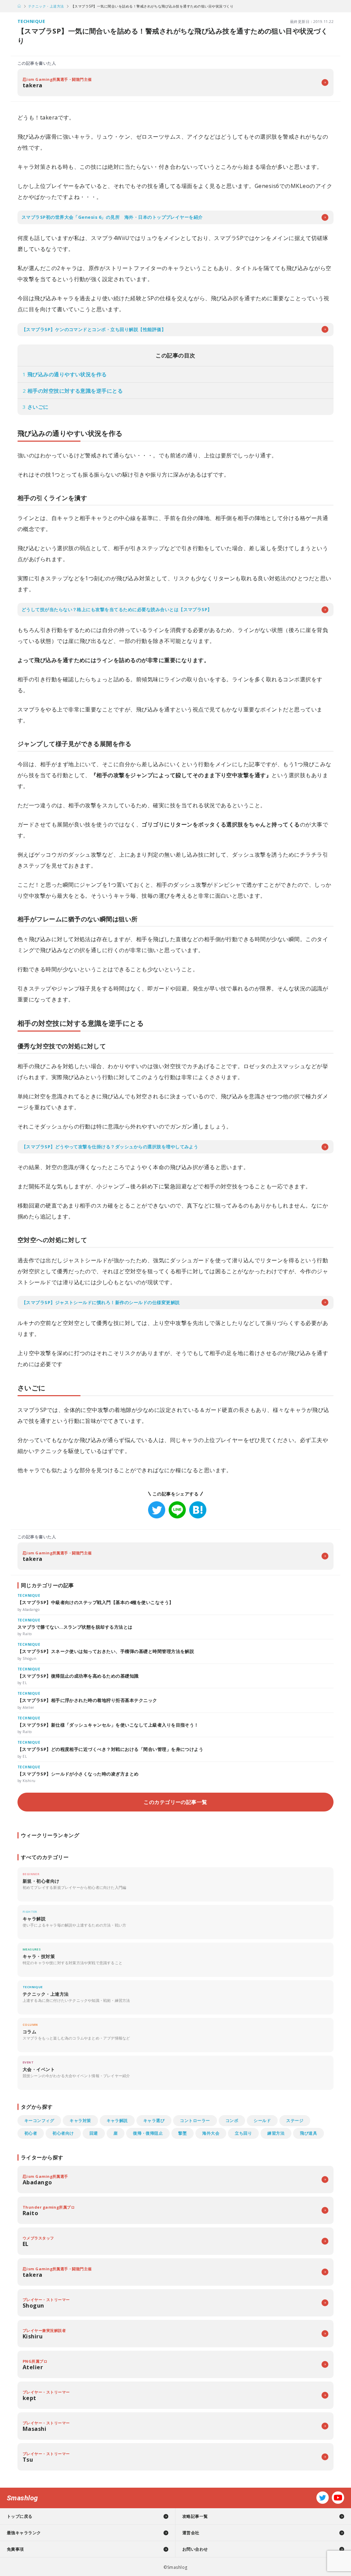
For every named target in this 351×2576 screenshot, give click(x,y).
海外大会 (211, 2133)
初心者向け (63, 2133)
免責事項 (15, 2549)
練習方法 (276, 2133)
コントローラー (195, 2120)
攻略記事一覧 (195, 2516)
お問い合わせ (195, 2549)
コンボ (232, 2120)
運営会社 (191, 2533)
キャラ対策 (80, 2120)
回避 (94, 2133)
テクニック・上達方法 (46, 6)
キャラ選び (154, 2120)
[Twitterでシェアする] (157, 1510)
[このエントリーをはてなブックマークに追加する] (198, 1510)
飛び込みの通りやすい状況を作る (65, 374)
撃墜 (183, 2133)
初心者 (31, 2133)
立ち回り (243, 2133)
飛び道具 (308, 2133)
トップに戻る (20, 2516)
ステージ (295, 2120)
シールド (262, 2120)
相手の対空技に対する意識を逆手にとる (73, 391)
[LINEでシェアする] (177, 1510)
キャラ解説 (117, 2120)
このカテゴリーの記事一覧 (175, 1802)
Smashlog (22, 2498)
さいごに (36, 407)
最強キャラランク (24, 2533)
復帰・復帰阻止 (148, 2133)
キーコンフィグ (39, 2120)
